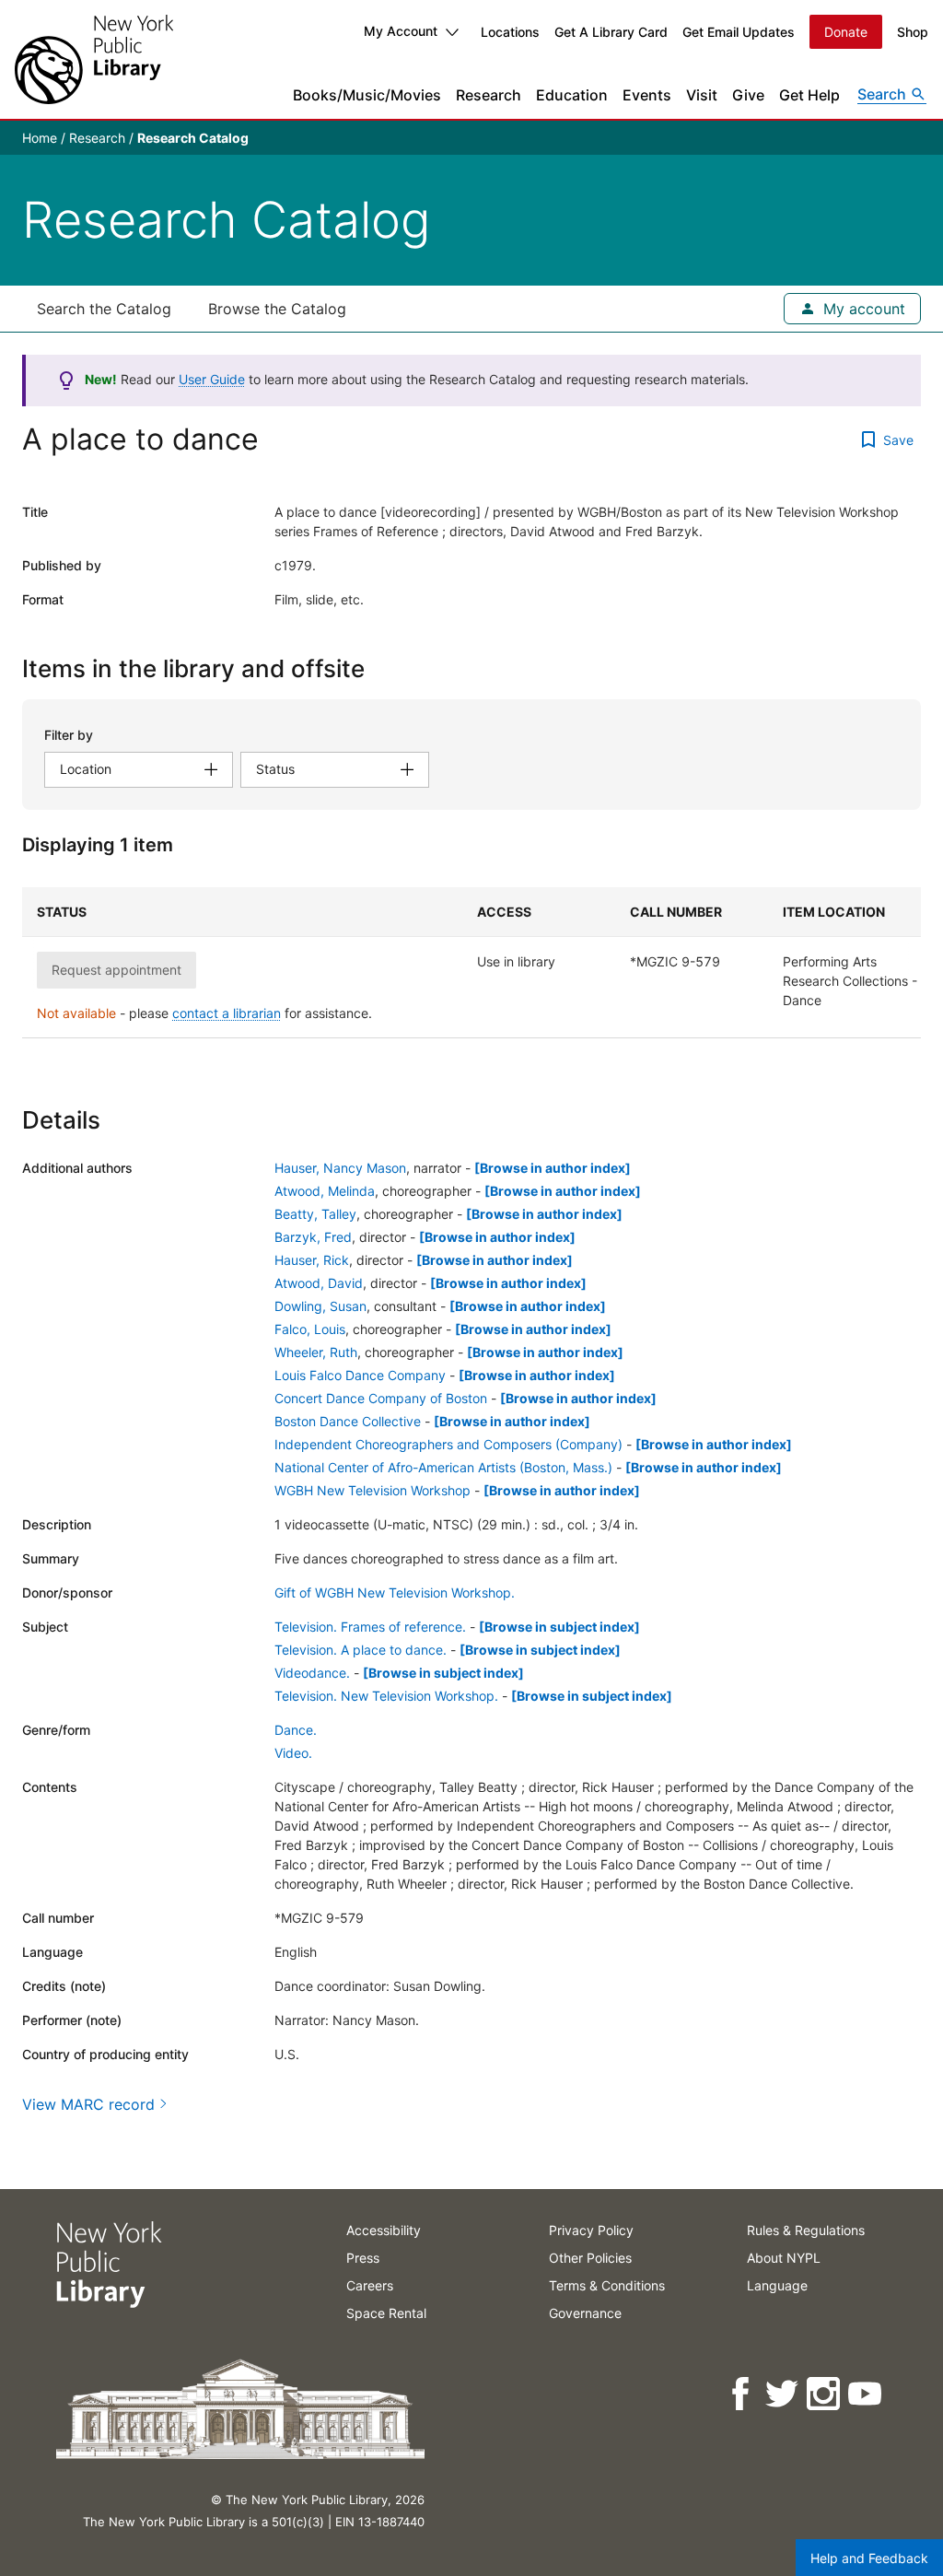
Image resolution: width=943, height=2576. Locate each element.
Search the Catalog (104, 309)
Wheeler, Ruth (316, 1352)
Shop (913, 32)
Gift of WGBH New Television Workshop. (395, 1592)
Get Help (809, 95)
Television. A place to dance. (361, 1650)
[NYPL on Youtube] (866, 2394)
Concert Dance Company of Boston (381, 1398)
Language (777, 2285)
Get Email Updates (739, 32)
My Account (401, 31)
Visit (702, 95)
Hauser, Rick (312, 1260)
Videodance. (312, 1673)
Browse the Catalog (277, 309)
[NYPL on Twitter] (783, 2394)
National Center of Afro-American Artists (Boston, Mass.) (443, 1467)
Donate (846, 32)
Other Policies (590, 2258)
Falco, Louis (310, 1329)
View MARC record (88, 2104)
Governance (585, 2313)
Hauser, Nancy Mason (340, 1168)
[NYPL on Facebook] (742, 2394)
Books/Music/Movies (367, 95)
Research (489, 95)
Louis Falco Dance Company (360, 1375)
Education (572, 95)
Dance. (296, 1730)
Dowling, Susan (320, 1306)
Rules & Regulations (806, 2230)
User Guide (212, 379)
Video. (293, 1753)
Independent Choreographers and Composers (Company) (448, 1444)
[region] (471, 963)
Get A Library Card (611, 32)
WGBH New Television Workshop (373, 1490)
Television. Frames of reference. (370, 1627)
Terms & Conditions (607, 2285)
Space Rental (386, 2313)
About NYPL (784, 2258)
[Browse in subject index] (559, 1627)
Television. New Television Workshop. (386, 1696)
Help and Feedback (869, 2558)
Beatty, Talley (315, 1214)
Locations (510, 32)
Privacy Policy (591, 2230)
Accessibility (384, 2230)
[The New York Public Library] (94, 59)
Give (748, 95)
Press (363, 2258)
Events (647, 95)
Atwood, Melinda (325, 1191)
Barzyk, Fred (313, 1237)
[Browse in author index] (553, 1168)
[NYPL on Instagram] (825, 2394)
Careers (370, 2285)
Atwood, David (319, 1283)
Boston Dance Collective (348, 1421)
